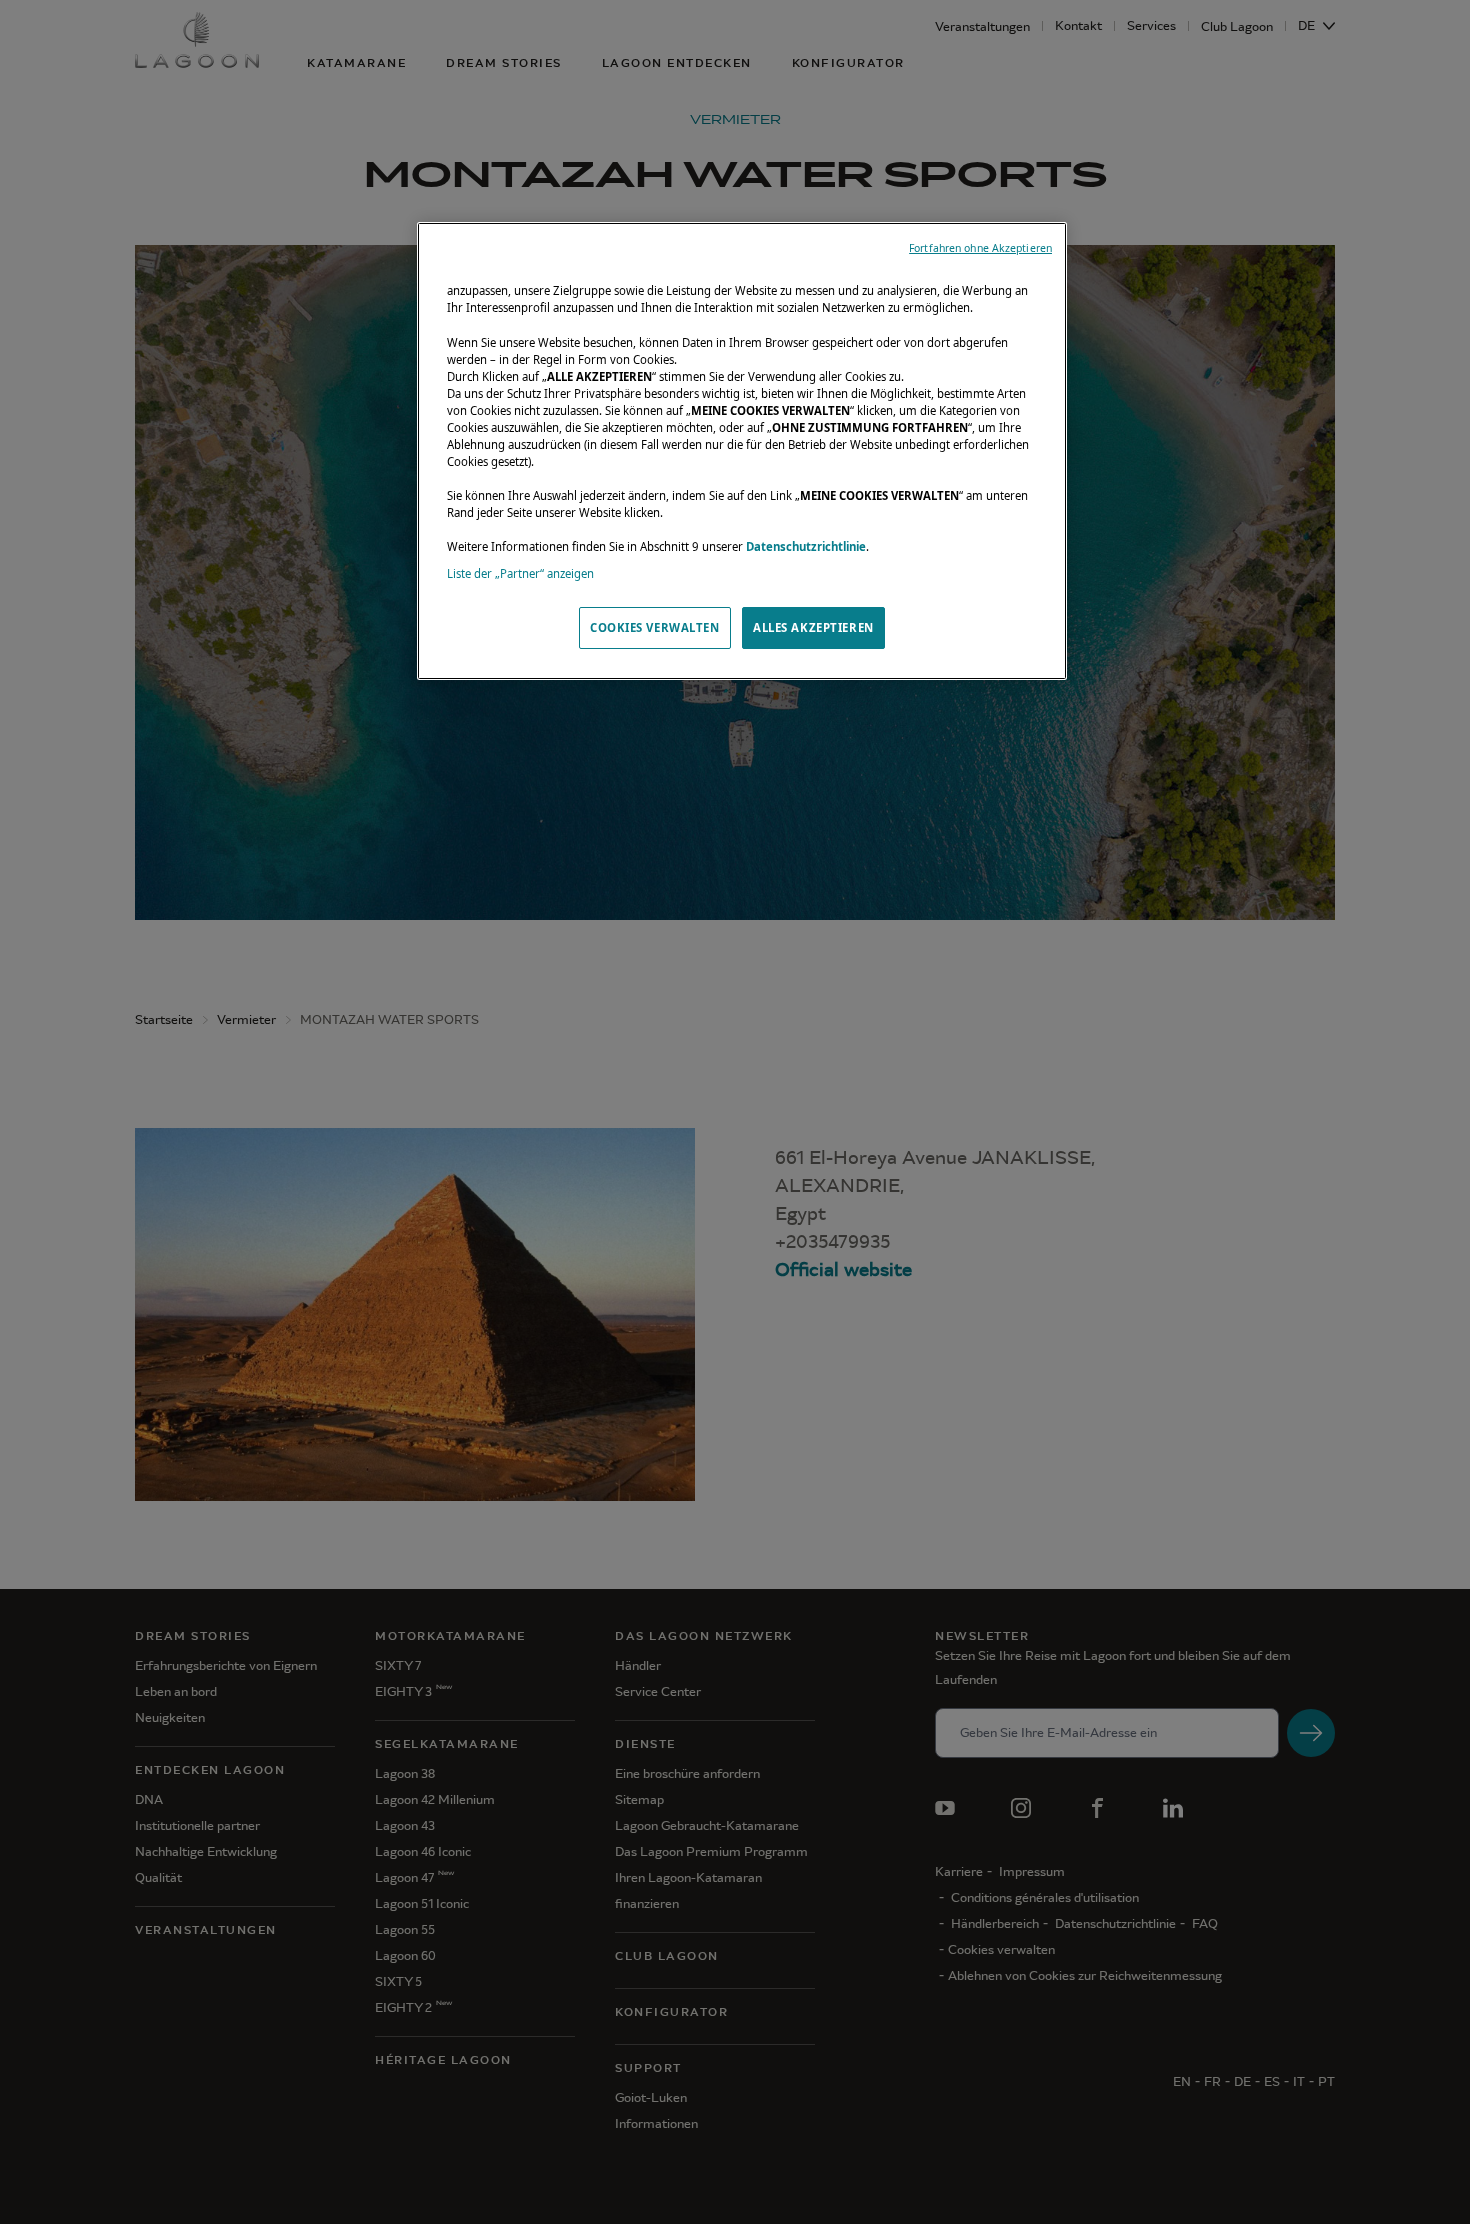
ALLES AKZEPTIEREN (813, 627)
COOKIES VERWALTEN (655, 627)
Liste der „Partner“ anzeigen (520, 573)
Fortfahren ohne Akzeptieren (980, 248)
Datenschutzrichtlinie (806, 546)
